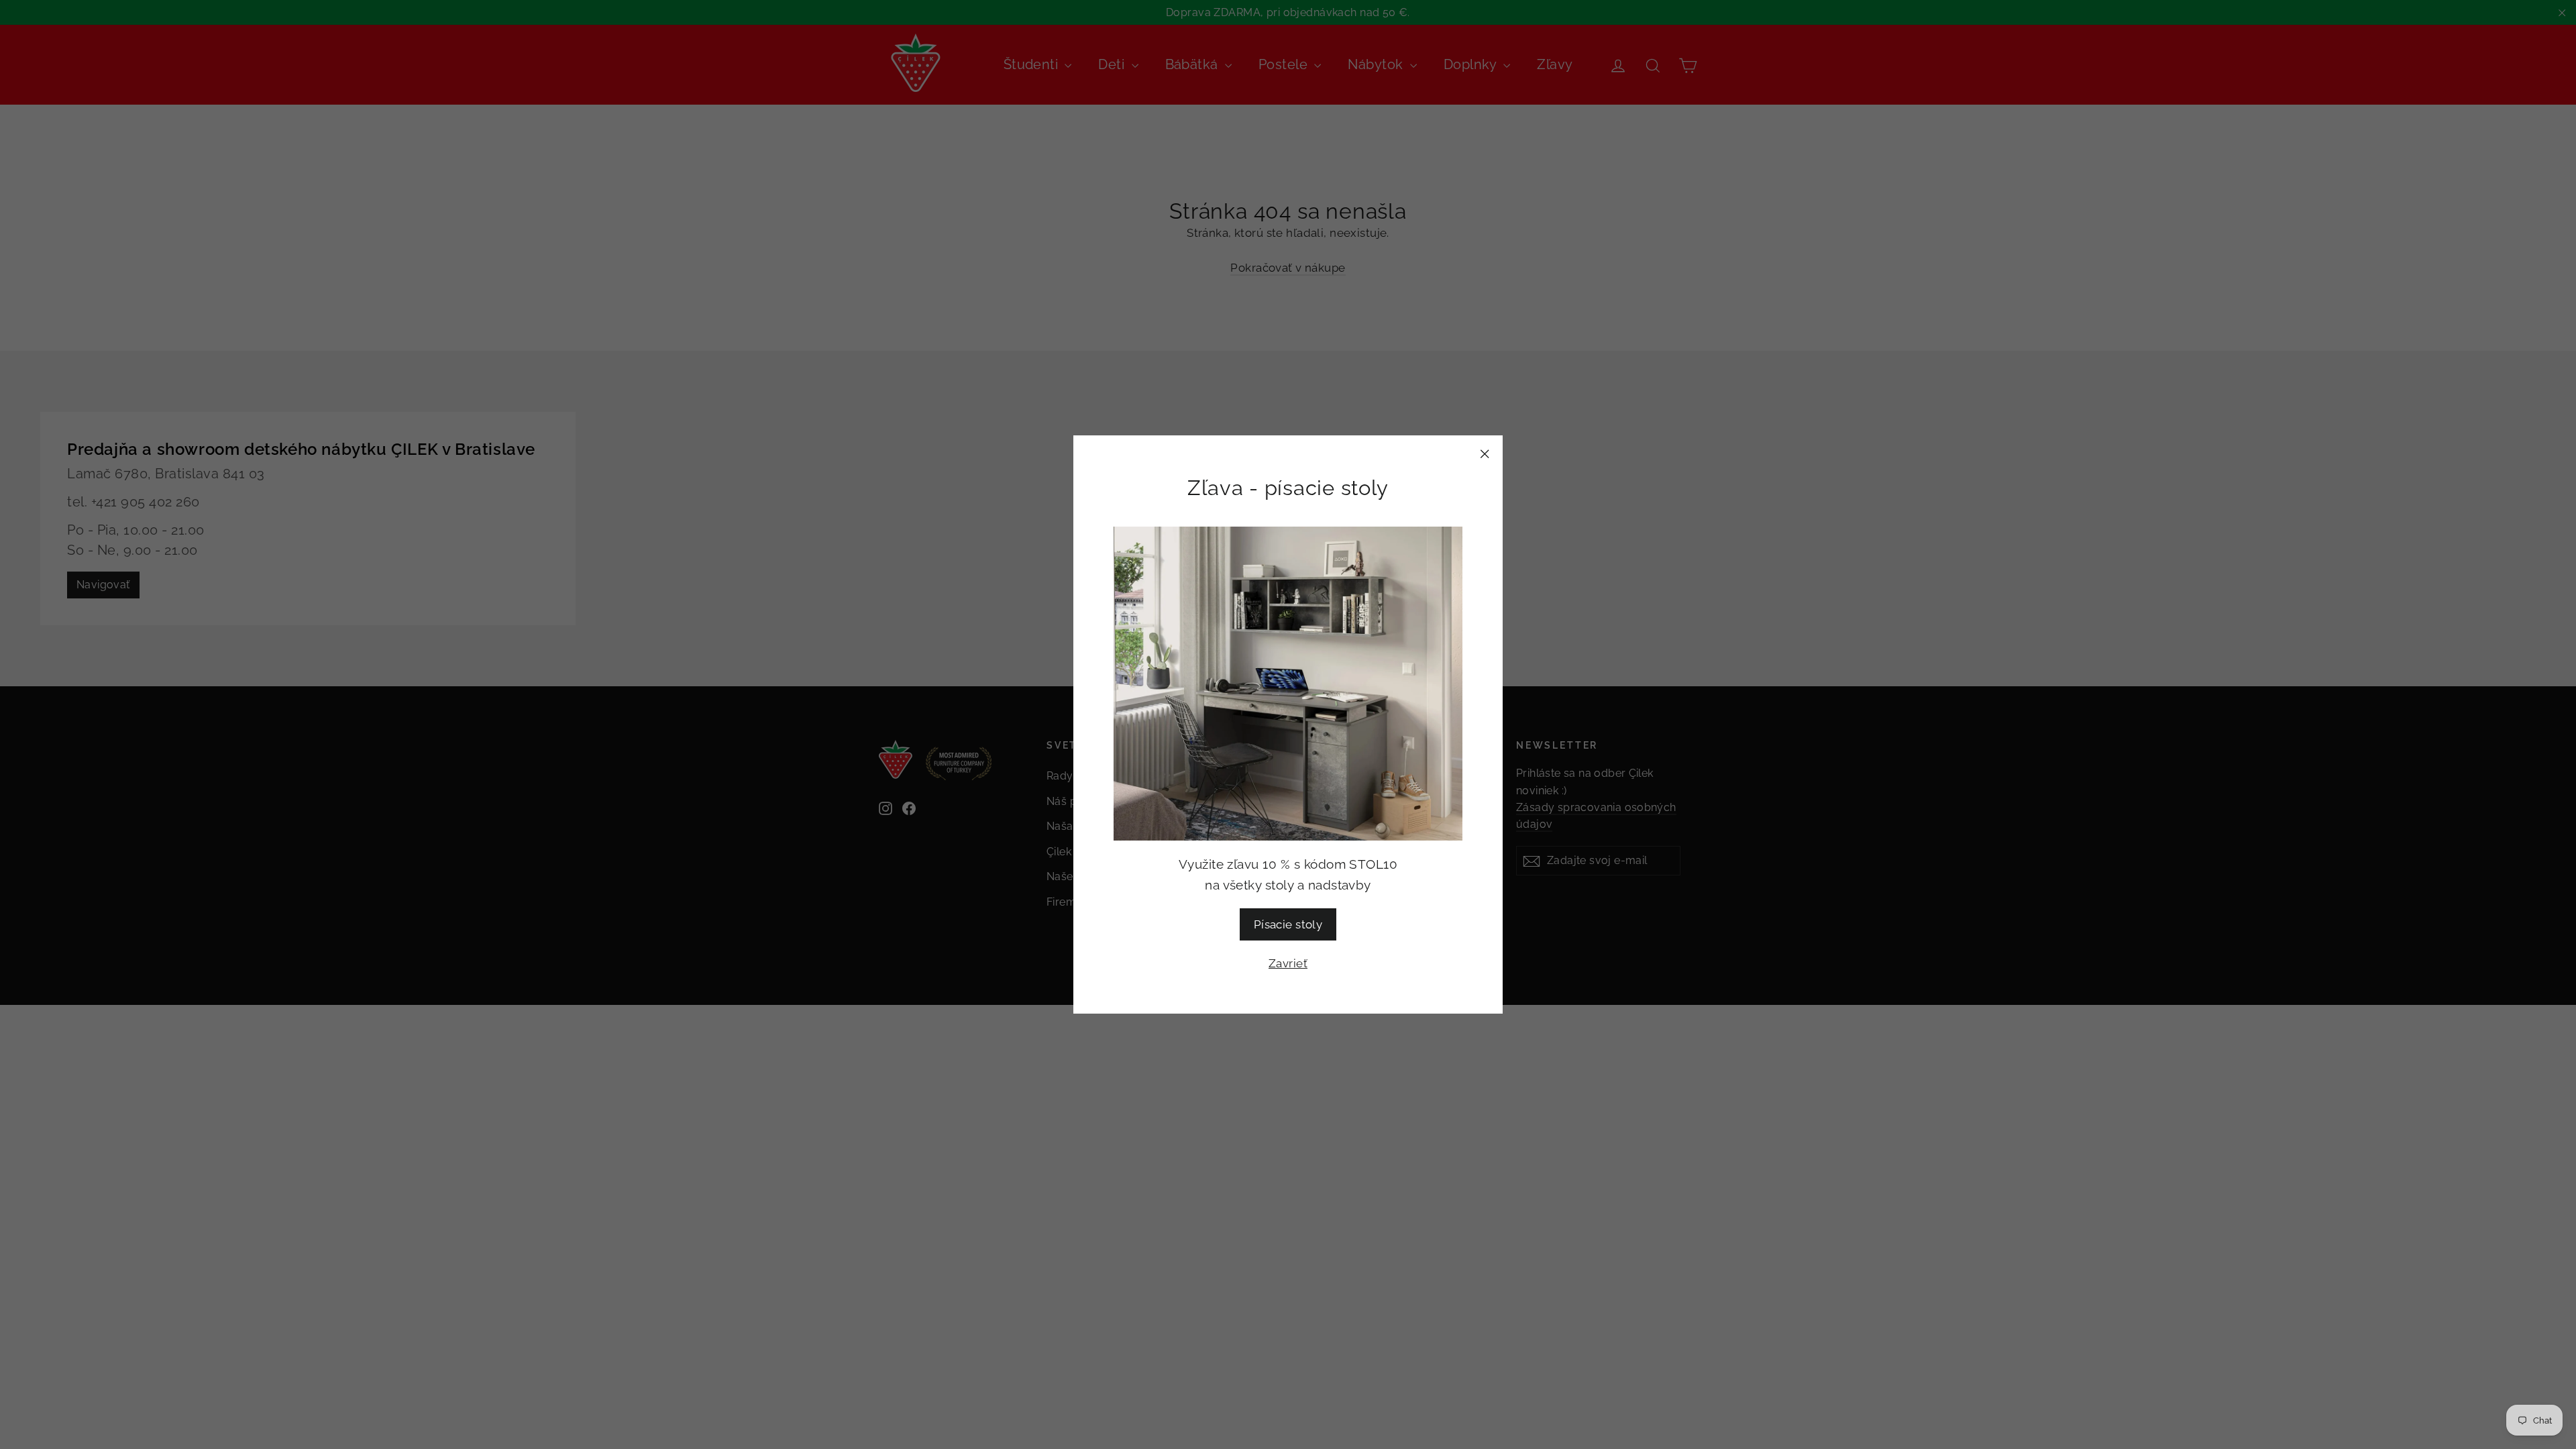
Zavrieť (1288, 963)
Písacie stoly (1288, 924)
